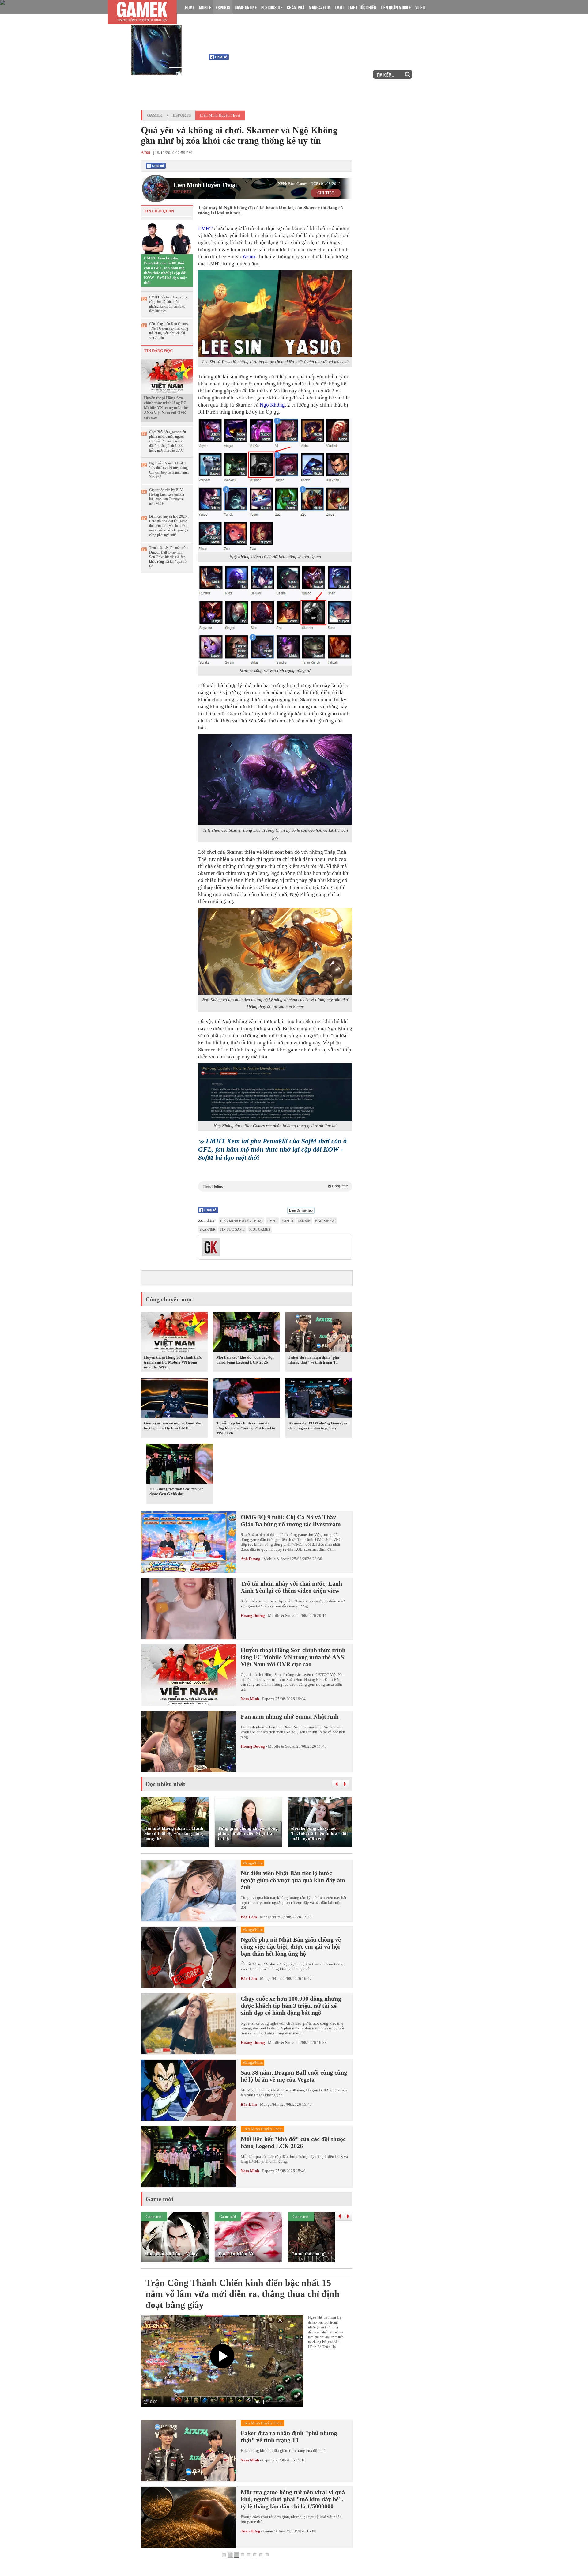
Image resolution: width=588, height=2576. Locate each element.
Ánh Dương (251, 1559)
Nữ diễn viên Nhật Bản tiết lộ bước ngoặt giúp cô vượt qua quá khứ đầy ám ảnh (293, 1880)
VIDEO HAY (349, 74)
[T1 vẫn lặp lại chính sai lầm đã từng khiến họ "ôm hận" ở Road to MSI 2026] (247, 1399)
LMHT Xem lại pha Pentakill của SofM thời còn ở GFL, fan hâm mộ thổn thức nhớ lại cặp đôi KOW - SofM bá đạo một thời (165, 270)
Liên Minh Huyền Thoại (257, 37)
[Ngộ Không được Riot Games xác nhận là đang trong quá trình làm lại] (275, 1092)
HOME (190, 7)
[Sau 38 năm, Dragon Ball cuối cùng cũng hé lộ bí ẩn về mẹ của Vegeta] (189, 2090)
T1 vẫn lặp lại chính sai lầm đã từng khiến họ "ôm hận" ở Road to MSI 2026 (246, 1428)
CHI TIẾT (326, 193)
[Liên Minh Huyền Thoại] (166, 36)
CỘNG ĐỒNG (222, 74)
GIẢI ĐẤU (317, 74)
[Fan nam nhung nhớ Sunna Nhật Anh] (189, 1742)
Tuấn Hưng (251, 2531)
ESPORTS (223, 7)
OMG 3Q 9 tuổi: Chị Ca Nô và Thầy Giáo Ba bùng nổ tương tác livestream (291, 1521)
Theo (275, 1186)
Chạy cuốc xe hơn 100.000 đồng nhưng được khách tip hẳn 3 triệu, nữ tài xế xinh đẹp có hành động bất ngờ (291, 2006)
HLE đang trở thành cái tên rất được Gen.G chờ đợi (176, 1491)
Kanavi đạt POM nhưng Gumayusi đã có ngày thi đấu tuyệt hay (318, 1426)
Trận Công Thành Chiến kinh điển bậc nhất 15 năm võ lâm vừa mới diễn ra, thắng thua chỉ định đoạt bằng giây (243, 2294)
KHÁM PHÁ (296, 7)
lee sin (304, 1221)
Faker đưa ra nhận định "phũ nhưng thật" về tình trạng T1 (314, 1360)
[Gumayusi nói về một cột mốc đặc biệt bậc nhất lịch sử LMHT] (174, 1399)
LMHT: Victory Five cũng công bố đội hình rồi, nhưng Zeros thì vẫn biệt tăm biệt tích (168, 304)
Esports (182, 115)
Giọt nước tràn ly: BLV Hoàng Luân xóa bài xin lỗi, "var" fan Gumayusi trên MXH (167, 497)
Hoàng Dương (253, 1615)
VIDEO (420, 7)
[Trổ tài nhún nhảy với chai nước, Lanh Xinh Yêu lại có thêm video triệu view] (189, 1609)
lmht (272, 1221)
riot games (260, 1229)
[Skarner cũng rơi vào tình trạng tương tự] (275, 615)
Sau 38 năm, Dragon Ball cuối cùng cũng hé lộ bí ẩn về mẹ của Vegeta (294, 2076)
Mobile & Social (277, 1559)
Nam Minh (250, 1699)
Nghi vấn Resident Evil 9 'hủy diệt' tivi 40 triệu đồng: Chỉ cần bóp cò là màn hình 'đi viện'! (169, 470)
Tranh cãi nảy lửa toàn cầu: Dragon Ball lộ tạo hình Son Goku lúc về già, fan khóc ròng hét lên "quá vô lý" (169, 557)
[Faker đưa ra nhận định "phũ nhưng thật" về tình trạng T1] (319, 1333)
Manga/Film (270, 1917)
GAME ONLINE (246, 7)
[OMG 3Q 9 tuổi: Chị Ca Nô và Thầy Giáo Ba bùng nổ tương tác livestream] (189, 1542)
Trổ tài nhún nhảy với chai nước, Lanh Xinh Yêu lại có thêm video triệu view (291, 1587)
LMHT (339, 7)
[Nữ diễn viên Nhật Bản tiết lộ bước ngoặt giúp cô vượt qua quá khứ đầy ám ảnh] (189, 1891)
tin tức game (232, 1229)
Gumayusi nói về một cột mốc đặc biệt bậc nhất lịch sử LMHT (173, 1426)
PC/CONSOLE (272, 7)
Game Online (274, 2531)
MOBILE (205, 7)
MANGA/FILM (320, 7)
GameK (155, 115)
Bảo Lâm (249, 1917)
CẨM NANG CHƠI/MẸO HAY (271, 74)
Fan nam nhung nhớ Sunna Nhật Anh (290, 1716)
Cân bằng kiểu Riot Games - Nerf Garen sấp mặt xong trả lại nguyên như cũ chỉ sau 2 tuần (169, 331)
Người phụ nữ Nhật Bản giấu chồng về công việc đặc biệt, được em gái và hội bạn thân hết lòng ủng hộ (291, 1946)
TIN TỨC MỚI (187, 74)
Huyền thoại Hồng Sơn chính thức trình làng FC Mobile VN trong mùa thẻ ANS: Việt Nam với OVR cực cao (166, 408)
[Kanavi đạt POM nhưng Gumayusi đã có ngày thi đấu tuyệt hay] (319, 1399)
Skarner (207, 1229)
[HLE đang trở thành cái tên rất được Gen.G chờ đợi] (180, 1465)
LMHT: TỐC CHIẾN (362, 7)
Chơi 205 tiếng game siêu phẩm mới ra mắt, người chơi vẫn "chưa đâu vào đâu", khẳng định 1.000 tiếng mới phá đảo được (168, 441)
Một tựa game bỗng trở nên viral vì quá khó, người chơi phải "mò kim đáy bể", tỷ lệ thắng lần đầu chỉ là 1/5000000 (293, 2499)
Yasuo (249, 257)
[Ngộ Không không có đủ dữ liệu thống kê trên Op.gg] (275, 485)
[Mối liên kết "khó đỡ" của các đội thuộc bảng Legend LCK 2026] (247, 1333)
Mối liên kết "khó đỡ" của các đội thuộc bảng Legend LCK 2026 (245, 1360)
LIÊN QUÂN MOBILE (396, 7)
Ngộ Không (272, 405)
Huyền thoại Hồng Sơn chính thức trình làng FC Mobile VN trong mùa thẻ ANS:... (173, 1362)
